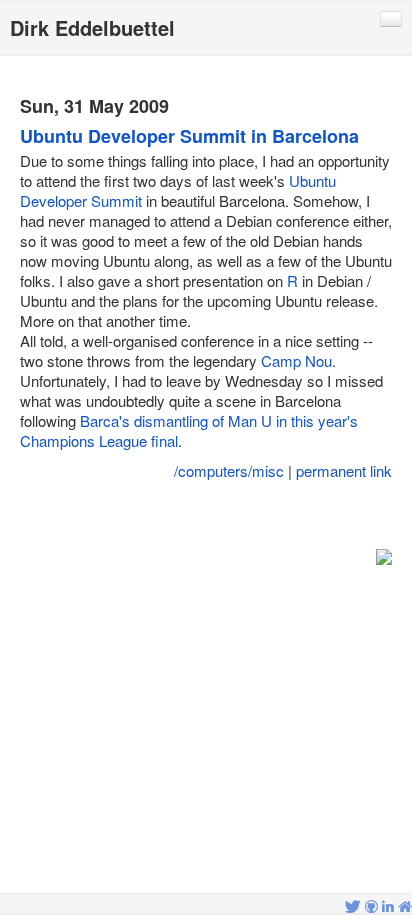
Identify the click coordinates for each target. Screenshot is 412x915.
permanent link (344, 470)
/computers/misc (229, 470)
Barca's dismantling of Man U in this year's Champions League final (189, 430)
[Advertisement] (206, 516)
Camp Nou (296, 360)
